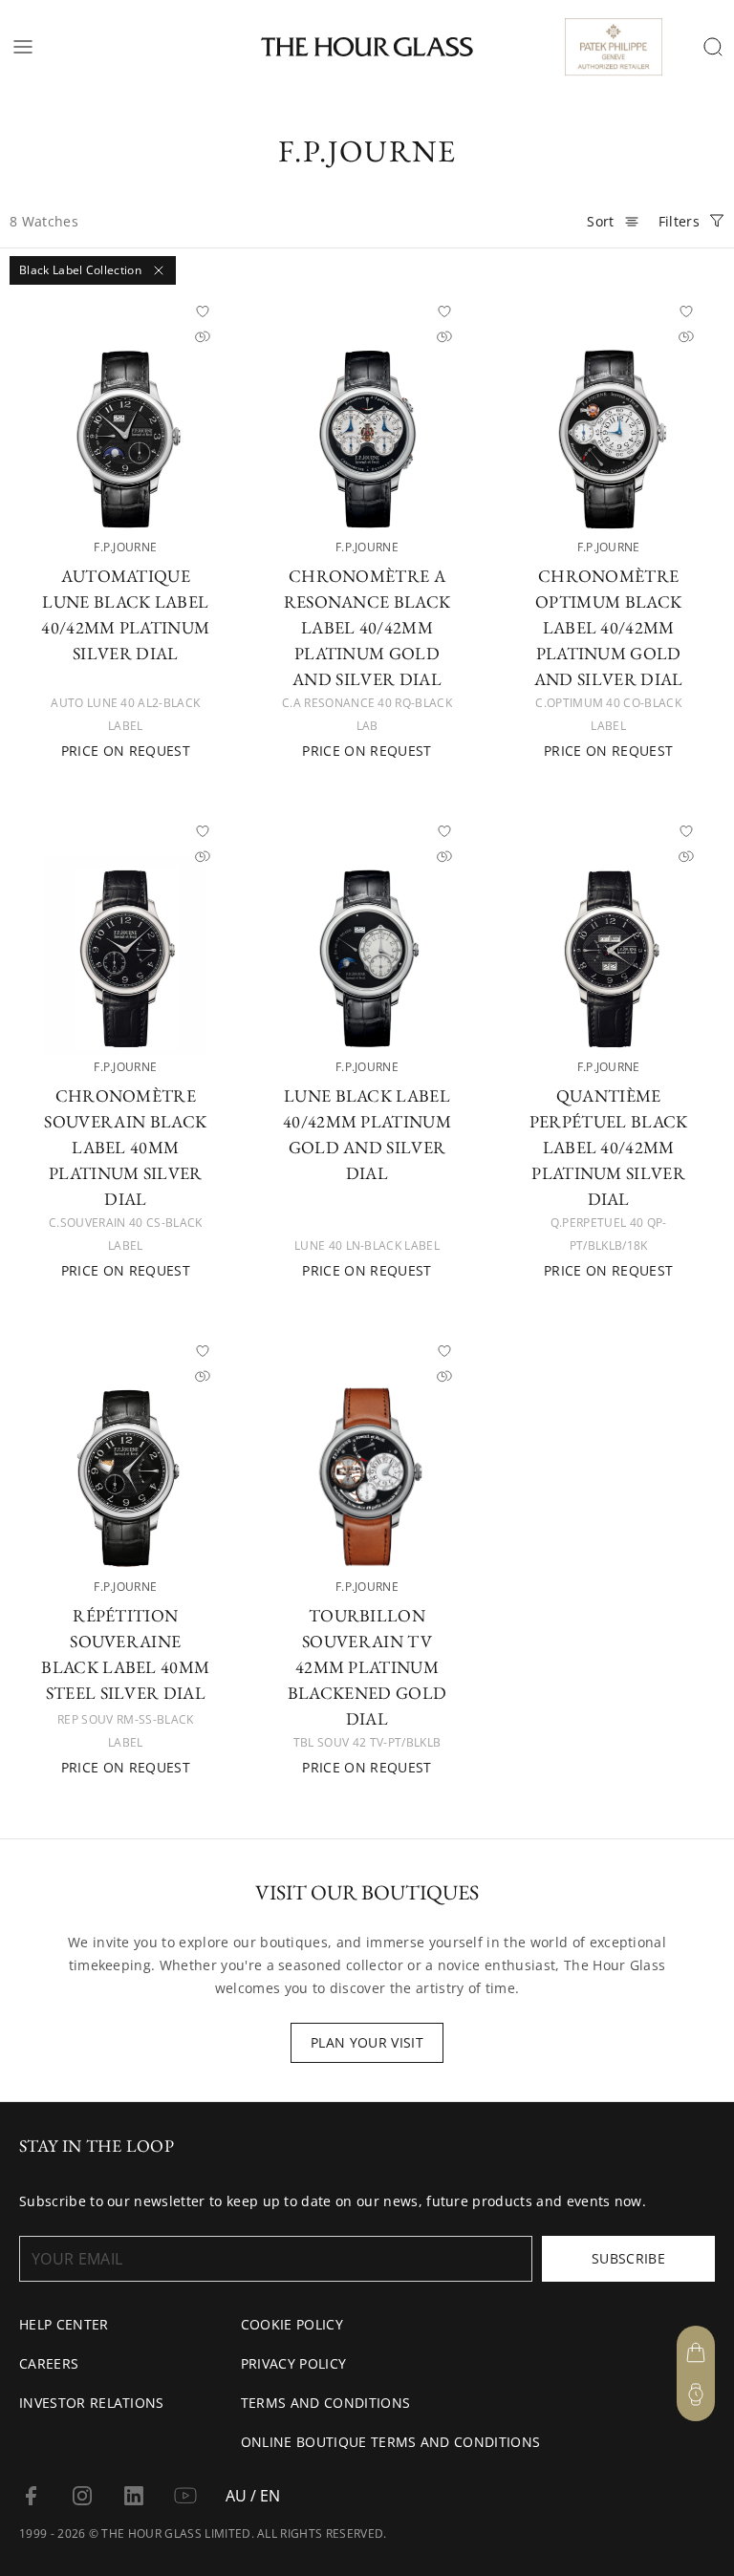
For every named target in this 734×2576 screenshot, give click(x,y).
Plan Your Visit (367, 2042)
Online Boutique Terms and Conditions (391, 2442)
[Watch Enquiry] (696, 2394)
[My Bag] (696, 2352)
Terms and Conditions (325, 2403)
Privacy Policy (293, 2363)
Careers (49, 2363)
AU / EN (253, 2496)
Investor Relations (92, 2403)
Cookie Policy (292, 2324)
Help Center (64, 2324)
